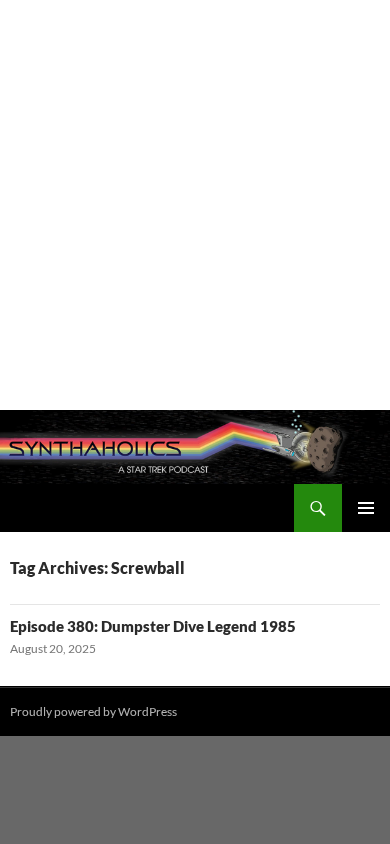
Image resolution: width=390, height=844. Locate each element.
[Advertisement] (195, 205)
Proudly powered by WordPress (93, 711)
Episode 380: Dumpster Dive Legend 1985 (153, 626)
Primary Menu (366, 508)
